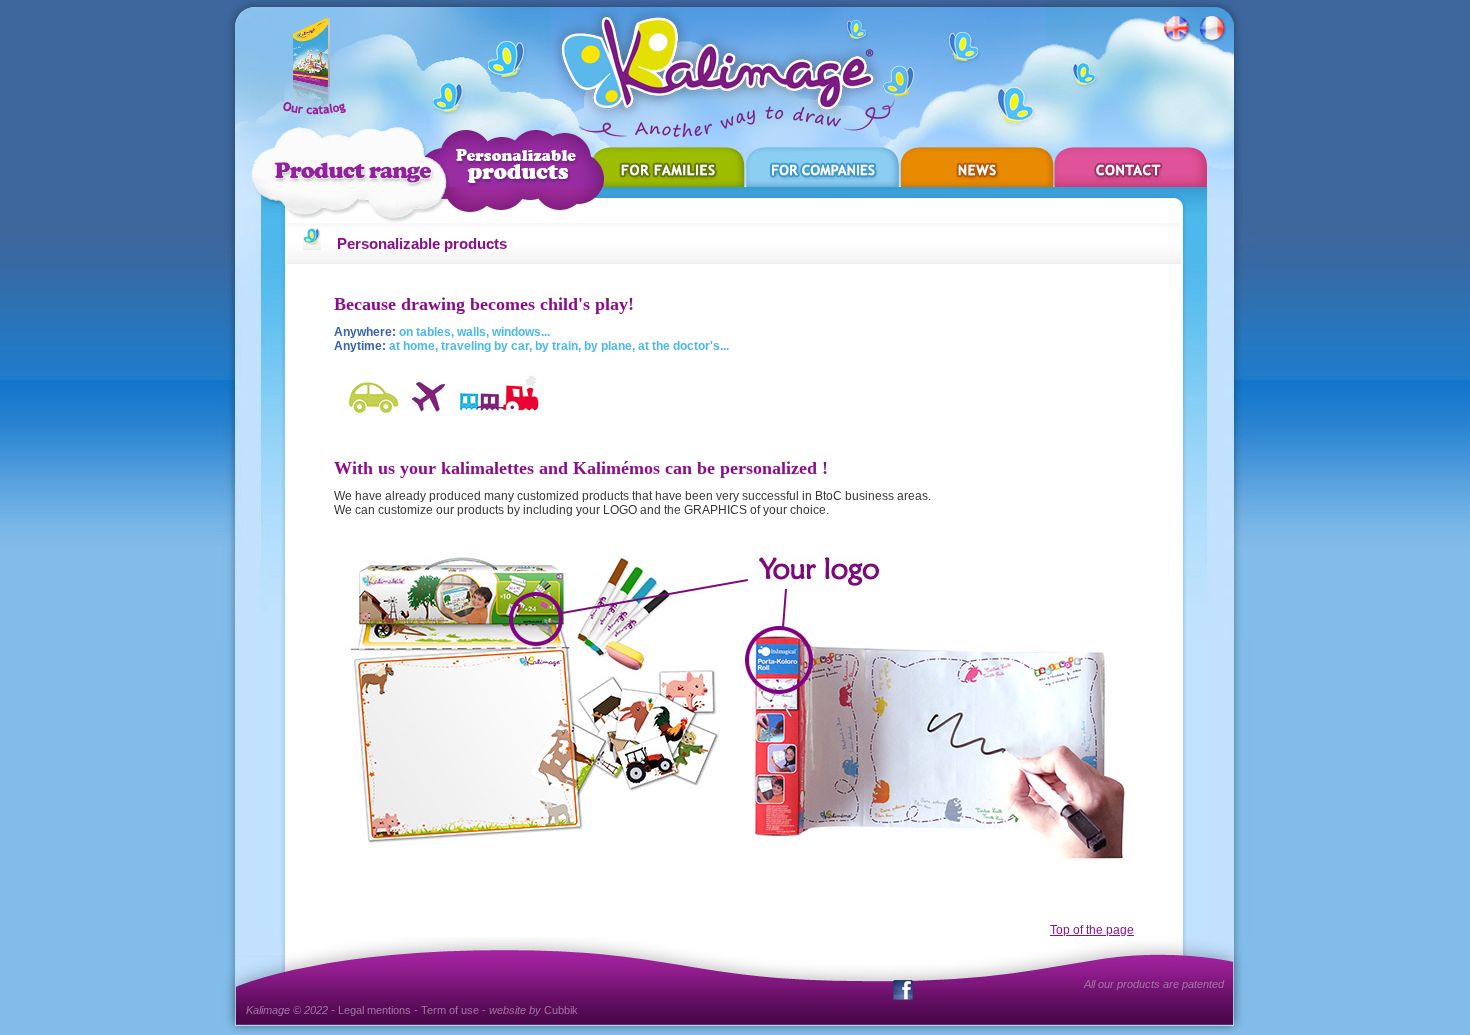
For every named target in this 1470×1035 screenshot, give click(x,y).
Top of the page (1092, 930)
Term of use (450, 1010)
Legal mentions (374, 1010)
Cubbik (561, 1010)
